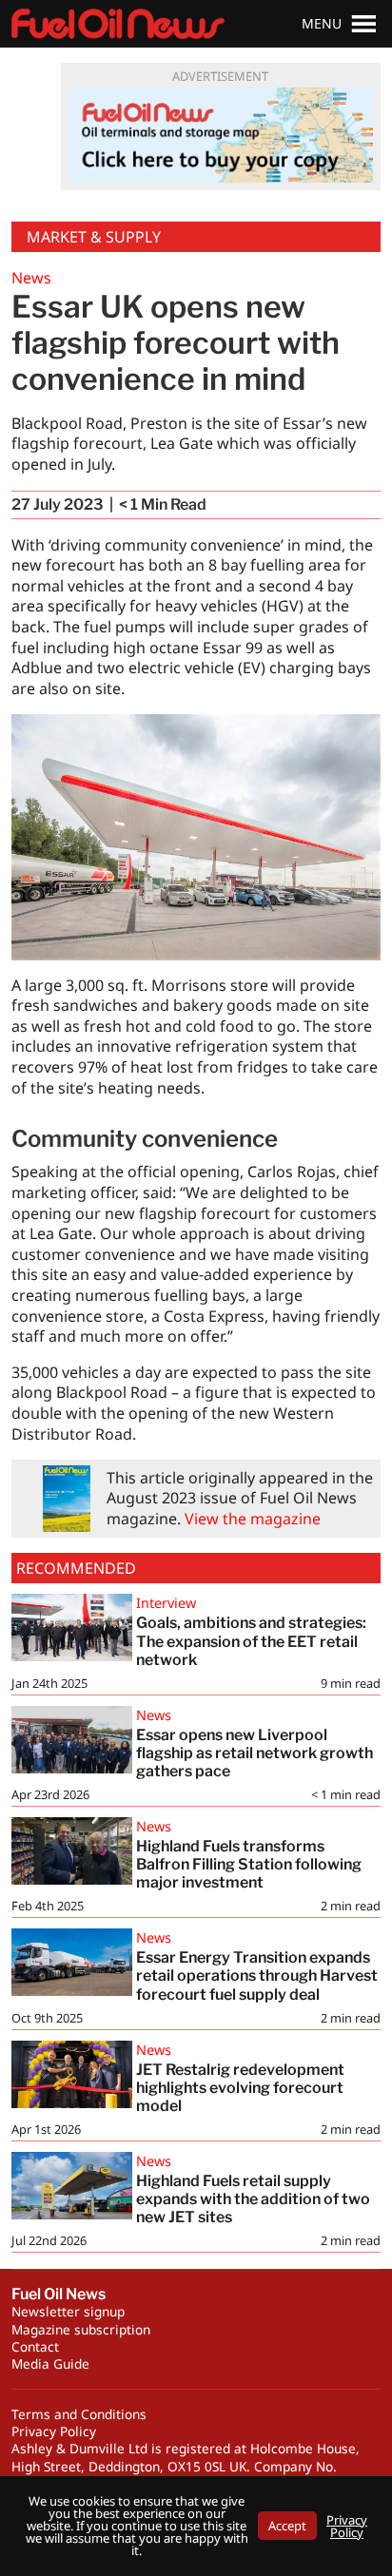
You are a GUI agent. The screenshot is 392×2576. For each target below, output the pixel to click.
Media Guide (50, 2363)
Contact (35, 2346)
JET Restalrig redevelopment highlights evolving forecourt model (240, 2088)
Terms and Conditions (79, 2414)
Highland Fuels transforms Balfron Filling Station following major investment (249, 1864)
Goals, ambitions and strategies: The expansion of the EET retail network (251, 1641)
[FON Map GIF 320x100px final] (221, 135)
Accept (287, 2526)
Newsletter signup (68, 2311)
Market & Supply (94, 237)
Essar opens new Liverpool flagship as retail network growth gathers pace (255, 1753)
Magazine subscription (81, 2329)
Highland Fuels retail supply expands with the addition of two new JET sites (253, 2199)
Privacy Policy (54, 2431)
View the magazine (253, 1519)
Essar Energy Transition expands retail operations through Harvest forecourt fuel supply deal (257, 1976)
